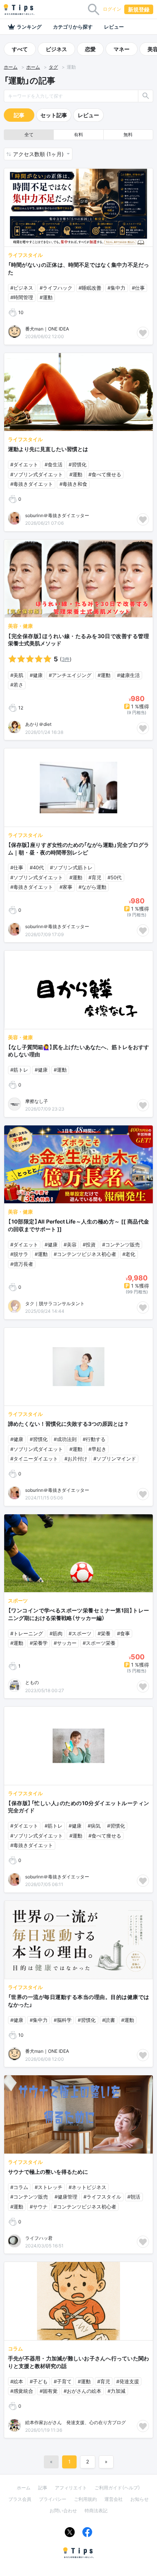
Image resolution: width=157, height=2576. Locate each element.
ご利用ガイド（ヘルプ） (117, 2488)
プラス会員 (20, 2499)
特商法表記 (96, 2511)
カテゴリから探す (73, 27)
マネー (122, 49)
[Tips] (19, 10)
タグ (53, 67)
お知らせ (139, 2499)
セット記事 (54, 115)
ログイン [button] (112, 9)
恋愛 (90, 49)
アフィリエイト (71, 2488)
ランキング (29, 27)
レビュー (114, 27)
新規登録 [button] (139, 9)
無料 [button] (128, 135)
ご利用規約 (85, 2499)
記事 (19, 115)
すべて (20, 49)
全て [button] (29, 135)
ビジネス (56, 49)
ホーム (11, 67)
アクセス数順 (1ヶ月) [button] (39, 154)
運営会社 (114, 2499)
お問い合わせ (63, 2511)
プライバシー (53, 2499)
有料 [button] (78, 135)
